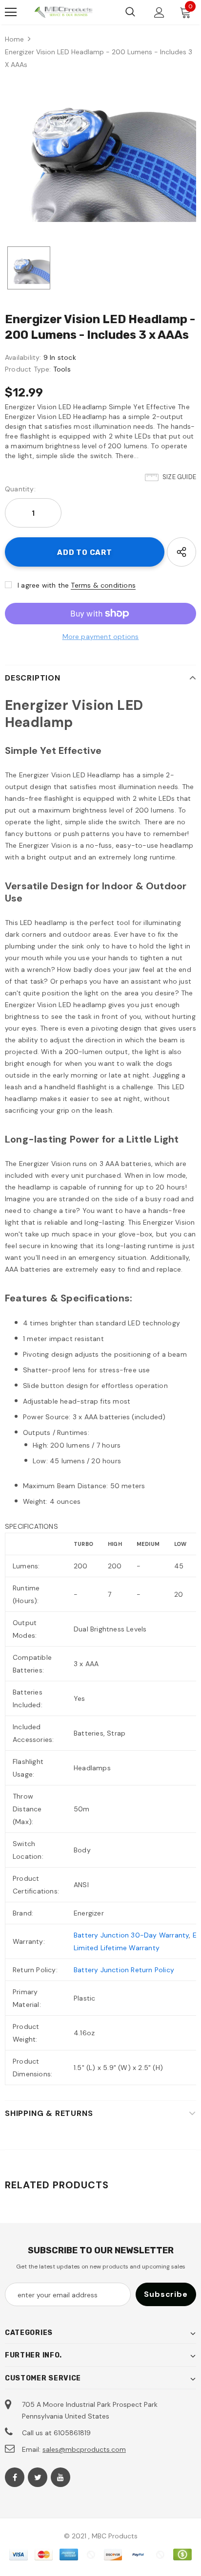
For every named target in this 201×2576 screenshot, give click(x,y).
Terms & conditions (103, 585)
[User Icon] (159, 12)
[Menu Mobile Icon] (11, 12)
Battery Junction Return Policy (124, 1970)
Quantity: (20, 489)
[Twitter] (38, 2477)
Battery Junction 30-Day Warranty (131, 1935)
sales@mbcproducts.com (84, 2449)
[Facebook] (15, 2477)
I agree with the (43, 585)
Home (14, 39)
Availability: (23, 357)
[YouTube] (60, 2477)
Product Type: (28, 369)
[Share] (181, 552)
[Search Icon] (130, 12)
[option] (100, 150)
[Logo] (63, 12)
